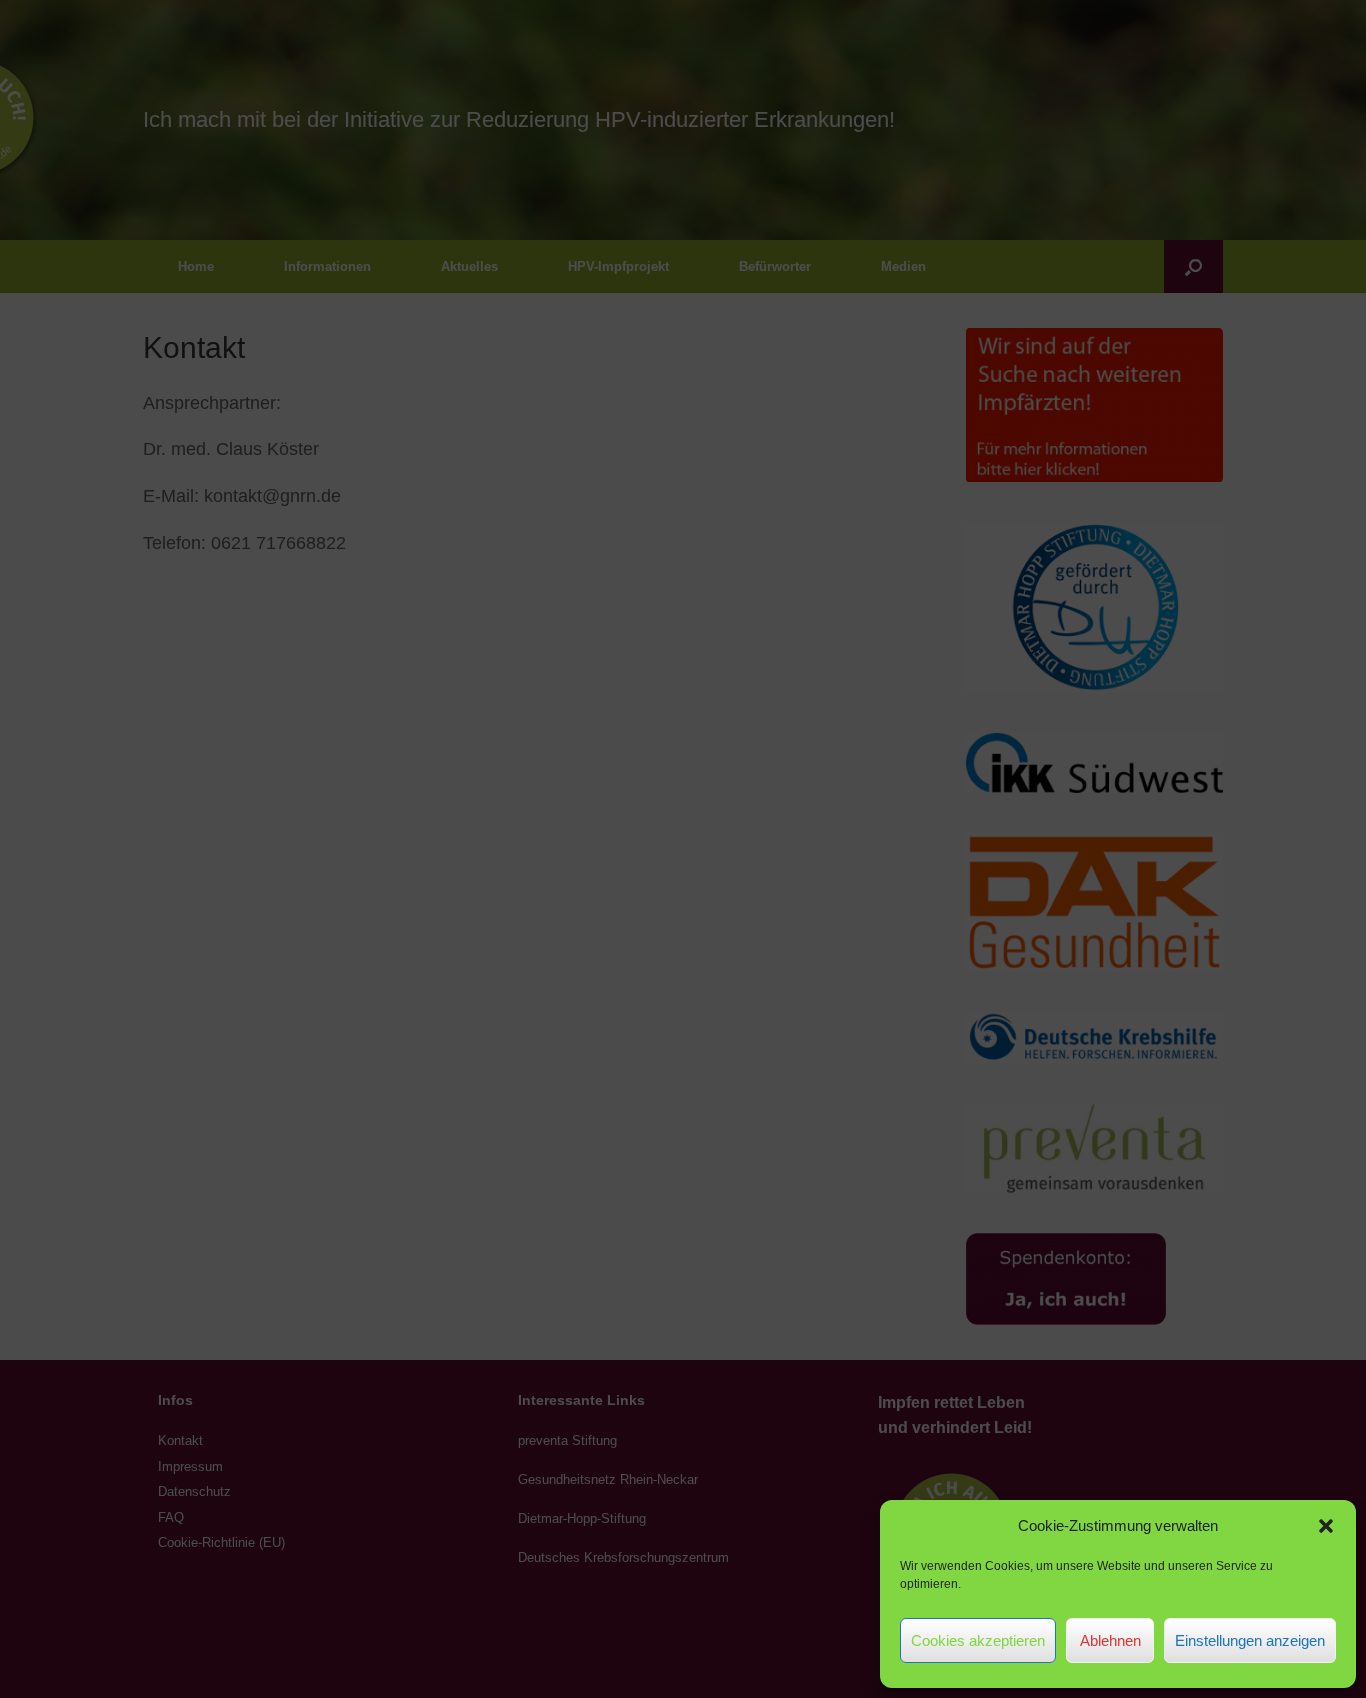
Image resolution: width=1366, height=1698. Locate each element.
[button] (1326, 1526)
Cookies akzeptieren (978, 1640)
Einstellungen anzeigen (1250, 1640)
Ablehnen (1110, 1640)
